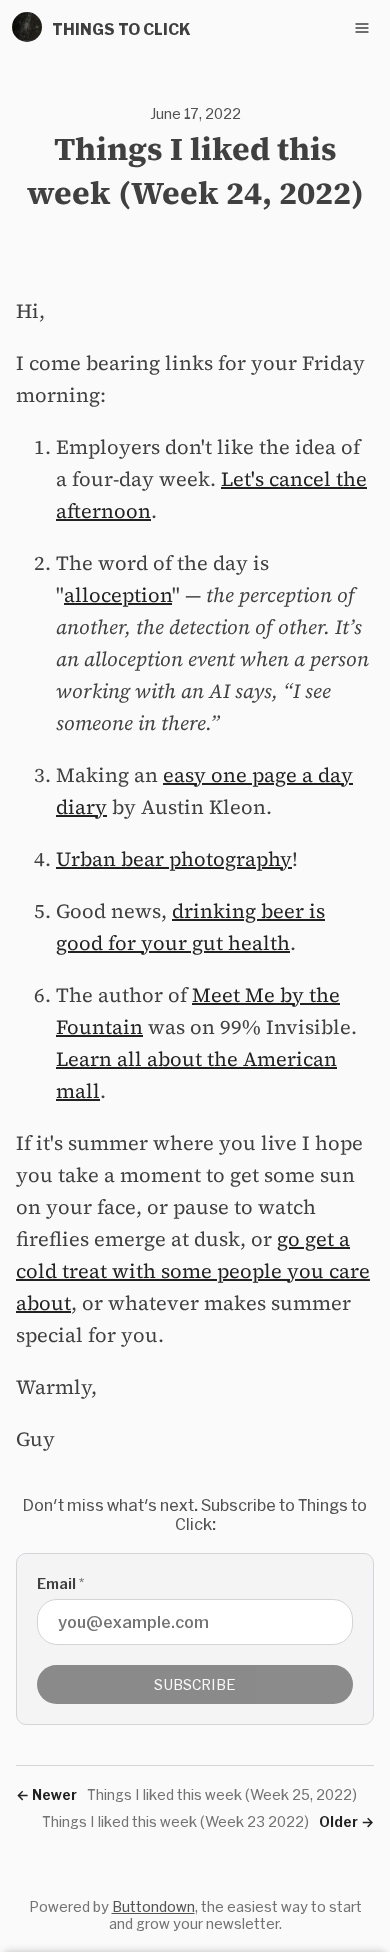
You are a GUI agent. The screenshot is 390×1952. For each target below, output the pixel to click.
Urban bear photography (174, 859)
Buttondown (153, 1906)
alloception (118, 595)
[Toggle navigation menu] (362, 28)
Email (60, 1583)
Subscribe (195, 1684)
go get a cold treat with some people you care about (193, 1271)
